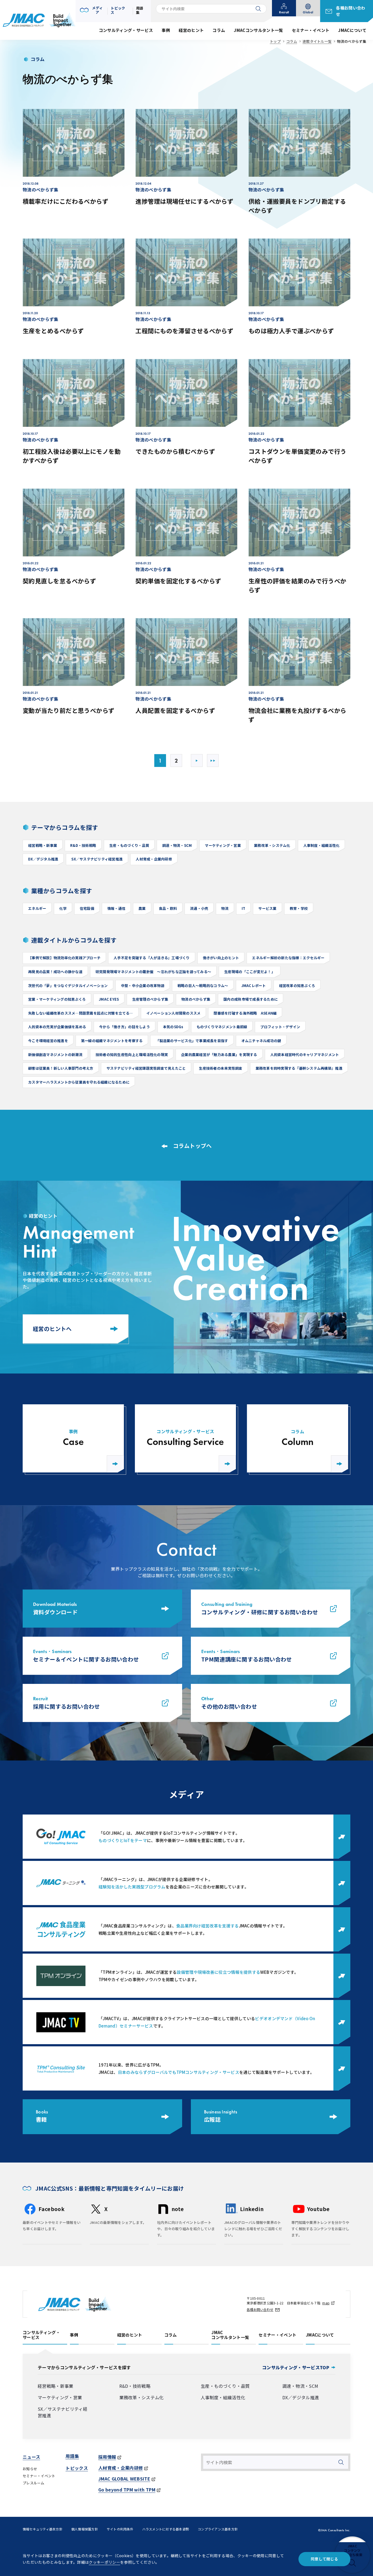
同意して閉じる (324, 2559)
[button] (92, 10)
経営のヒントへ (52, 1329)
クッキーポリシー (104, 2562)
